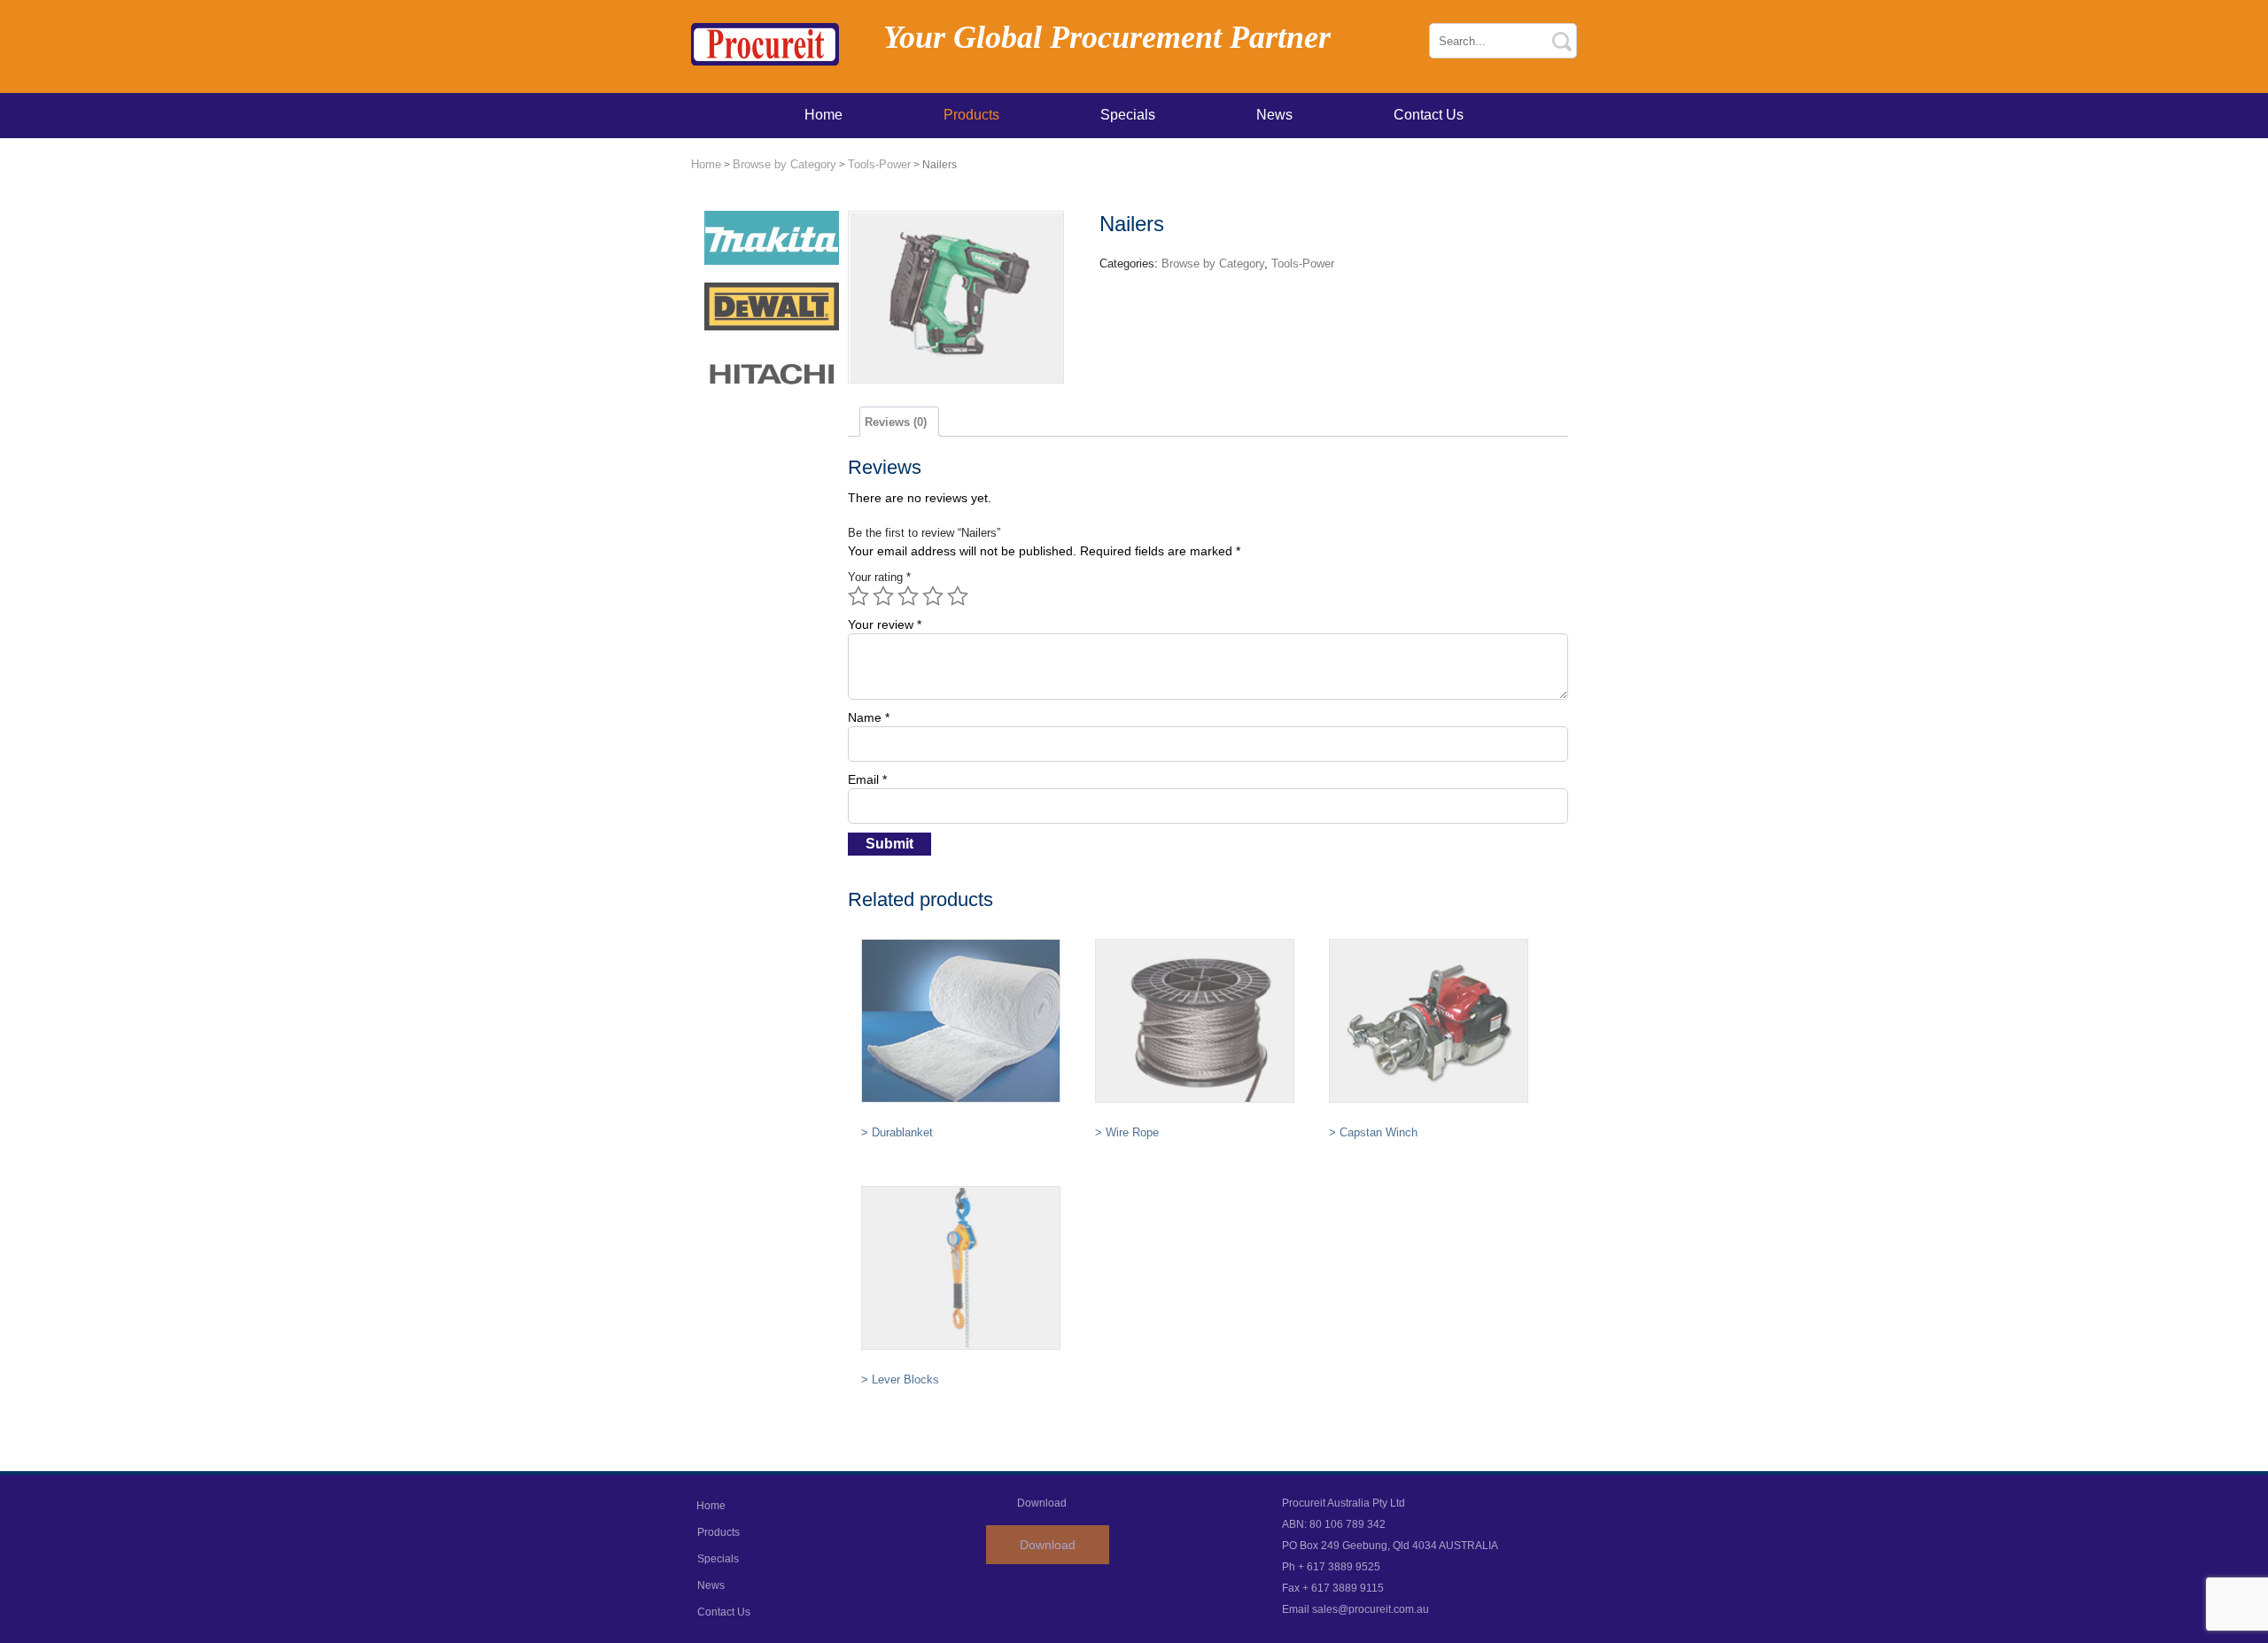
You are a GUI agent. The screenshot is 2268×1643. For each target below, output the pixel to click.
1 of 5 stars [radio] (858, 596)
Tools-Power (879, 164)
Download (1048, 1545)
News (1274, 115)
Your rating (879, 577)
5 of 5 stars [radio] (958, 596)
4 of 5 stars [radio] (933, 596)
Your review (885, 624)
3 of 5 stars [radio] (908, 596)
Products (971, 115)
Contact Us (1429, 115)
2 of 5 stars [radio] (883, 596)
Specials (1128, 115)
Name (869, 717)
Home (823, 115)
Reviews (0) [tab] (896, 422)
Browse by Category (784, 164)
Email (867, 779)
